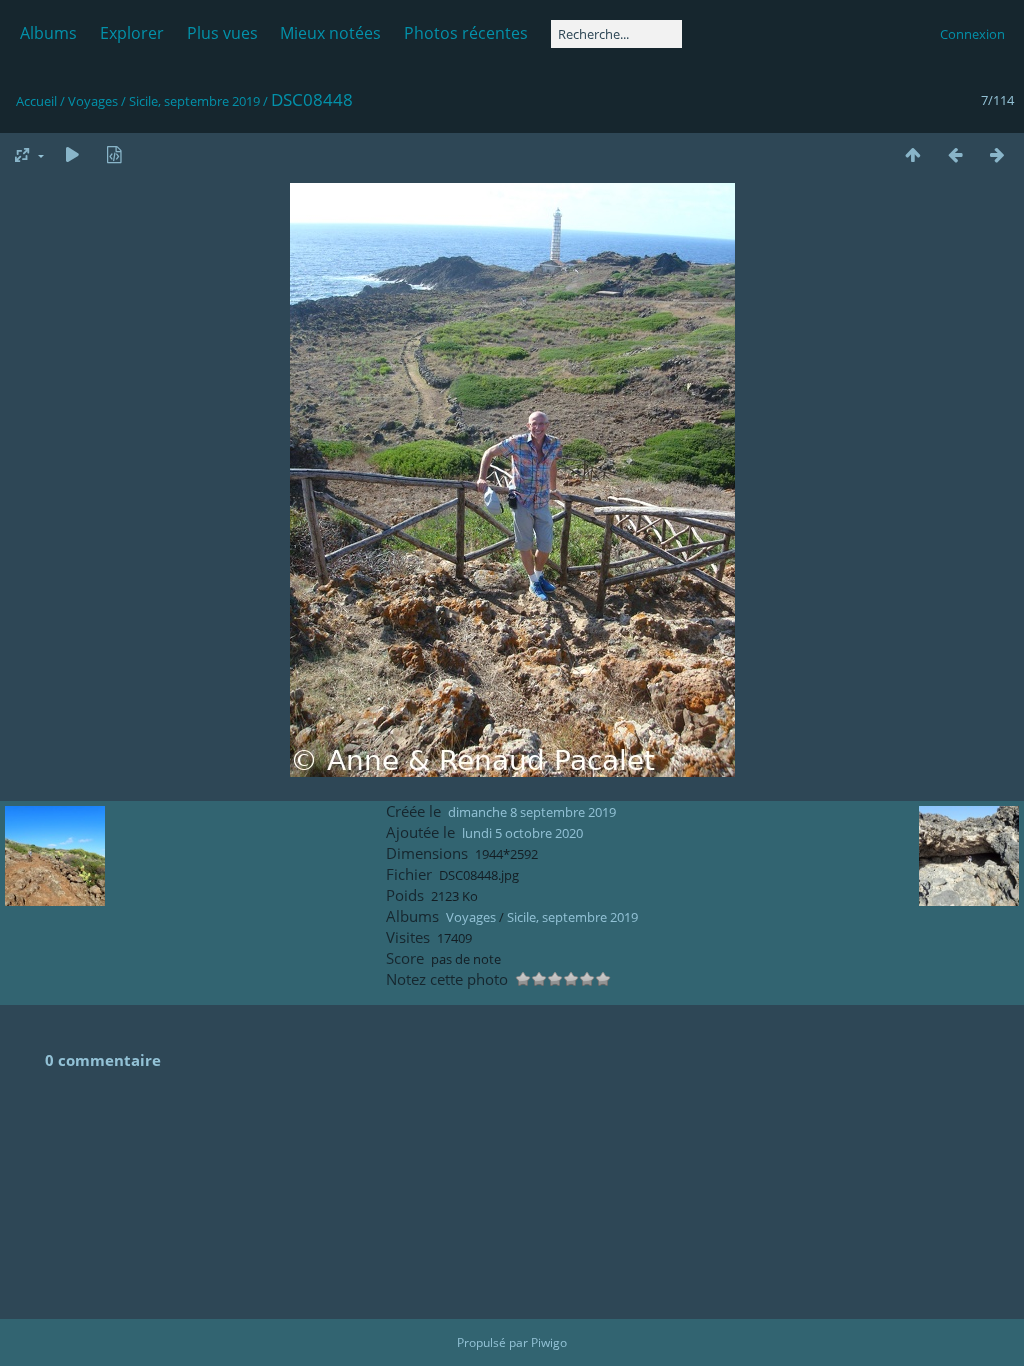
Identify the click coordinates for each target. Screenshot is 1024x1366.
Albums (48, 33)
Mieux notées (330, 33)
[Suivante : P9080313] (997, 154)
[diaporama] (72, 154)
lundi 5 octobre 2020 (522, 833)
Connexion (972, 34)
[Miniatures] (913, 154)
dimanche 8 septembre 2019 (532, 812)
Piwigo (549, 1342)
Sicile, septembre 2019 (194, 101)
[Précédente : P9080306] (955, 154)
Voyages (93, 101)
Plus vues (222, 33)
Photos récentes (466, 33)
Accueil (36, 101)
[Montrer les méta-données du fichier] (114, 154)
